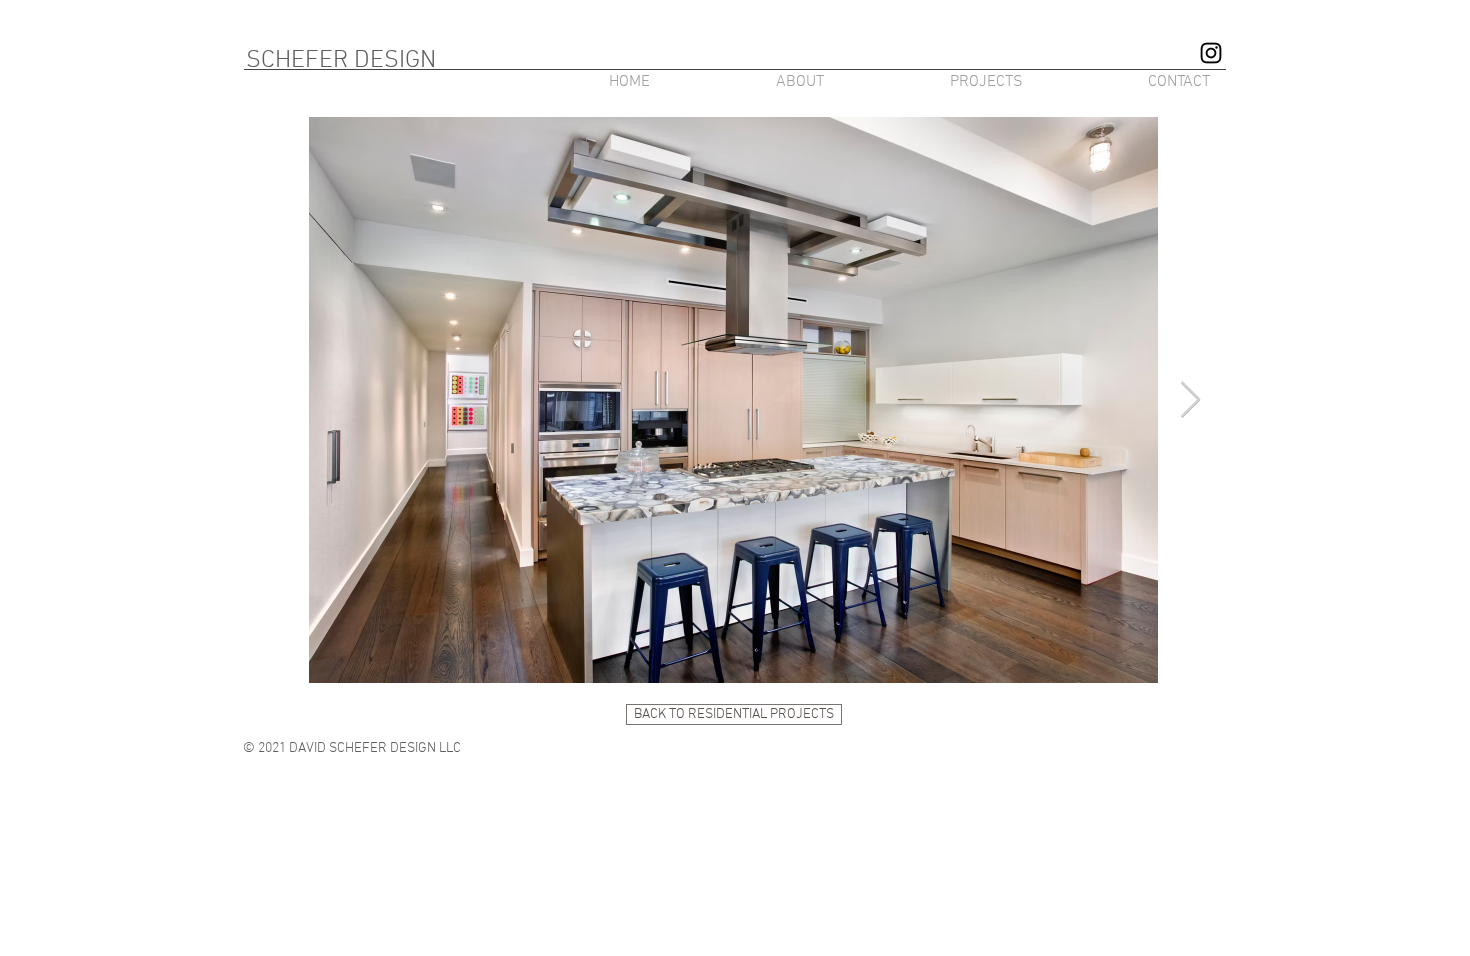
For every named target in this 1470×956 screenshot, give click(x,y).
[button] (938, 82)
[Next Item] (1190, 400)
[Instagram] (1211, 53)
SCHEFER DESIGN (341, 61)
